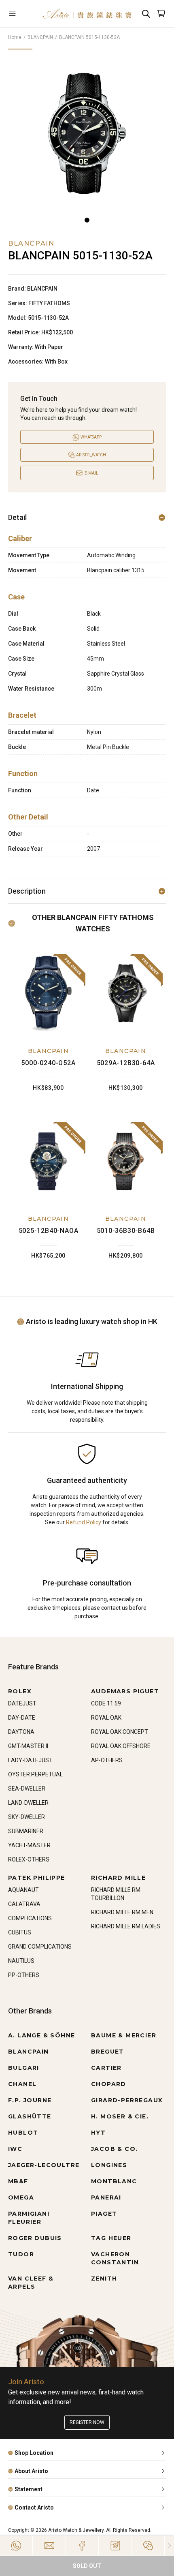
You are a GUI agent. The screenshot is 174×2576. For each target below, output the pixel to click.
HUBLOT (23, 2133)
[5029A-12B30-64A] (126, 994)
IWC (15, 2149)
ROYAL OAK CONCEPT (120, 1732)
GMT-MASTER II (28, 1746)
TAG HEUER (111, 2238)
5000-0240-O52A (48, 1063)
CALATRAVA (24, 1904)
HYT (98, 2133)
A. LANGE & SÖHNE (41, 2035)
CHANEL (22, 2084)
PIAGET (104, 2214)
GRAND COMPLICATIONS (40, 1947)
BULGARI (24, 2068)
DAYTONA (21, 1732)
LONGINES (109, 2165)
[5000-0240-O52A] (48, 994)
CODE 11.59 (106, 1703)
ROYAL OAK (106, 1718)
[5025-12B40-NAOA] (48, 1161)
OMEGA (21, 2197)
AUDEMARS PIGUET (125, 1691)
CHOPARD (109, 2084)
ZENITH (104, 2279)
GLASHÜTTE (30, 2116)
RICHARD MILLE (118, 1878)
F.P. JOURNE (30, 2100)
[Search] (146, 14)
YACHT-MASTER (29, 1845)
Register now (87, 2422)
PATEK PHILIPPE (37, 1878)
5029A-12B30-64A (126, 1063)
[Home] (87, 14)
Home (15, 37)
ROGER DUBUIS (35, 2238)
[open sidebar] (21, 14)
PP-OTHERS (24, 1975)
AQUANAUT (23, 1890)
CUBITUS (20, 1932)
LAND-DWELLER (28, 1803)
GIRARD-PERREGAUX (127, 2100)
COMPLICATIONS (30, 1918)
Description (27, 891)
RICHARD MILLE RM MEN (122, 1912)
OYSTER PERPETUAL (35, 1774)
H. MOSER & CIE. (120, 2116)
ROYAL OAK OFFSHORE (121, 1746)
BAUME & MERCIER (124, 2035)
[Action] (148, 2546)
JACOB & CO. (114, 2149)
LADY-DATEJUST (30, 1760)
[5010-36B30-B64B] (126, 1161)
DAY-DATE (22, 1718)
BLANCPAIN (40, 37)
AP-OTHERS (107, 1760)
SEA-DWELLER (27, 1789)
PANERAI (106, 2197)
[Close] (169, 2546)
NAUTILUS (21, 1961)
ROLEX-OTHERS (29, 1859)
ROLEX (20, 1691)
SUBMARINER (26, 1831)
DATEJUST (22, 1703)
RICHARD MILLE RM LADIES (126, 1926)
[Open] (21, 14)
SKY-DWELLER (27, 1817)
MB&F (18, 2181)
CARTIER (106, 2068)
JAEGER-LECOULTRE (44, 2165)
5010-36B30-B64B (126, 1231)
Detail (17, 517)
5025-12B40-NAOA (49, 1231)
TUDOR (21, 2254)
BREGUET (108, 2052)
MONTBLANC (114, 2181)
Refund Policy (84, 1522)
